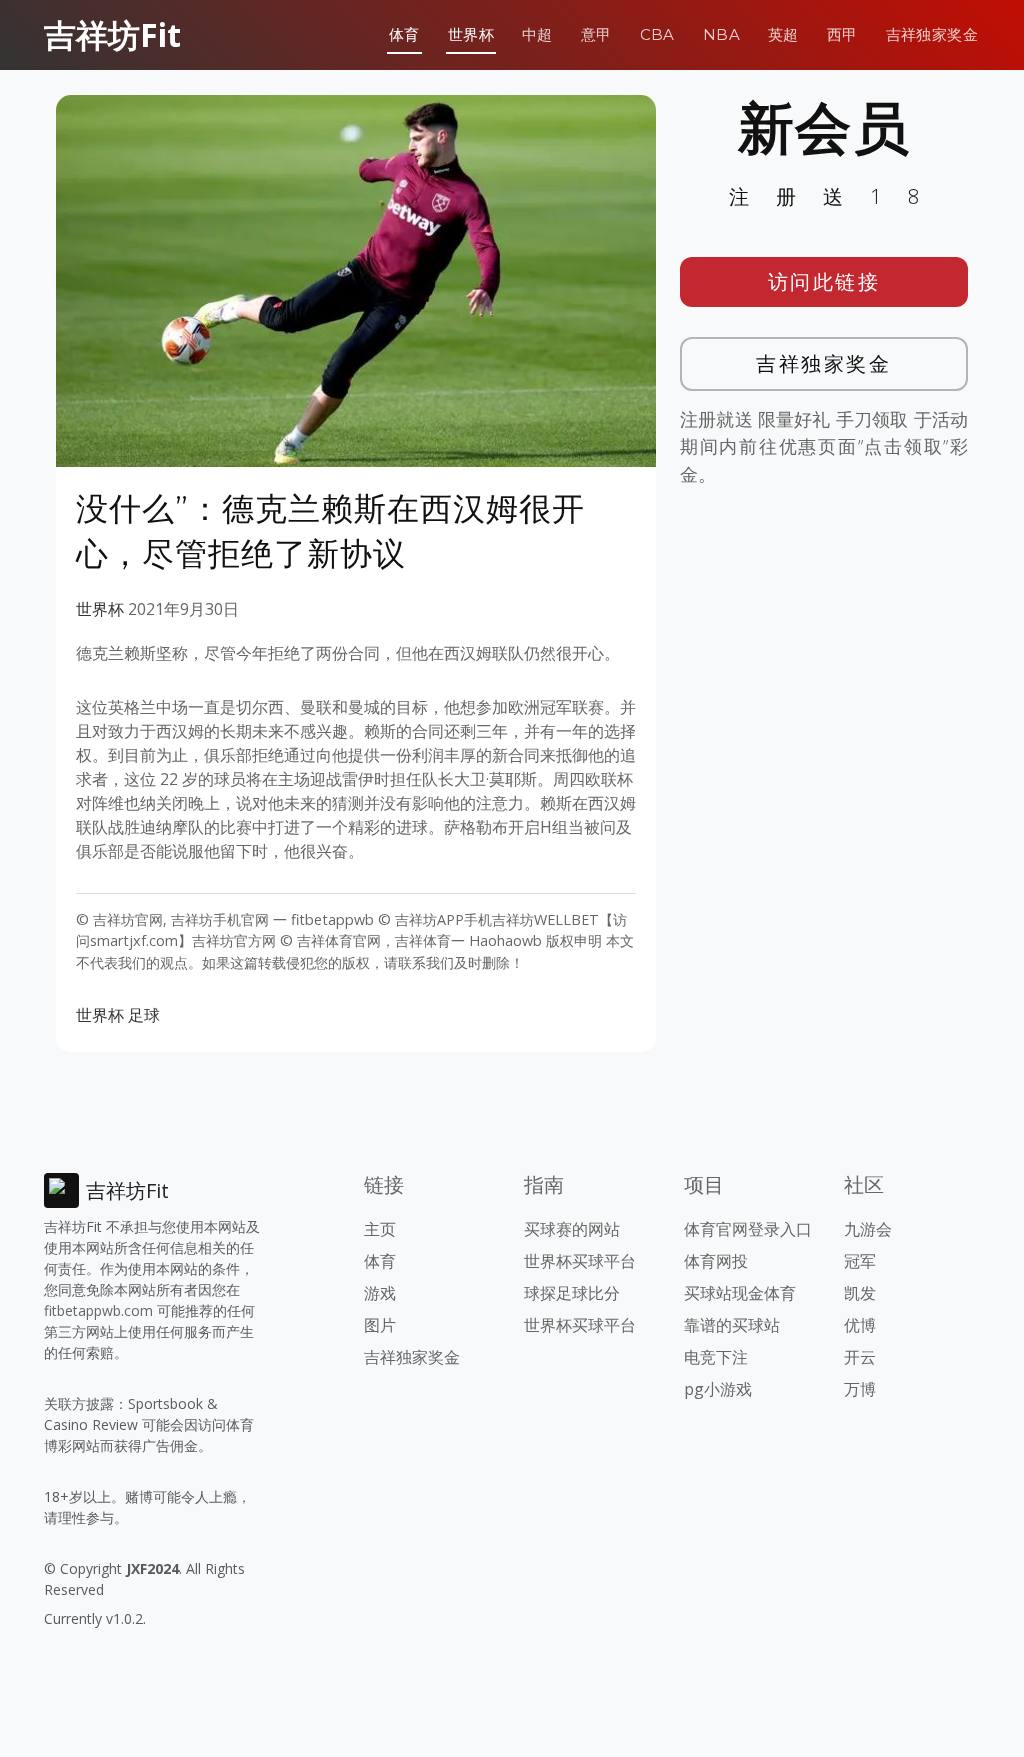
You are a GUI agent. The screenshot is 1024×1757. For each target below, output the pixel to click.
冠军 (860, 1261)
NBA (721, 34)
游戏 (380, 1293)
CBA (657, 34)
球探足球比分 (572, 1293)
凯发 (860, 1293)
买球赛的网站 (572, 1229)
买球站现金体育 (740, 1293)
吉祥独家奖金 (932, 34)
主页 (380, 1229)
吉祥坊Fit (112, 34)
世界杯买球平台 (580, 1261)
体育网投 (716, 1261)
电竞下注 (716, 1357)
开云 (860, 1357)
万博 (860, 1389)
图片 (380, 1325)
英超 (783, 34)
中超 (537, 34)
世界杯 (471, 34)
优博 (860, 1325)
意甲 (596, 34)
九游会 (868, 1229)
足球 (144, 1015)
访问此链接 (824, 281)
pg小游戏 (718, 1389)
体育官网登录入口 (748, 1229)
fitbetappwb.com (98, 1310)
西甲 (842, 34)
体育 (404, 34)
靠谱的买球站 (732, 1325)
